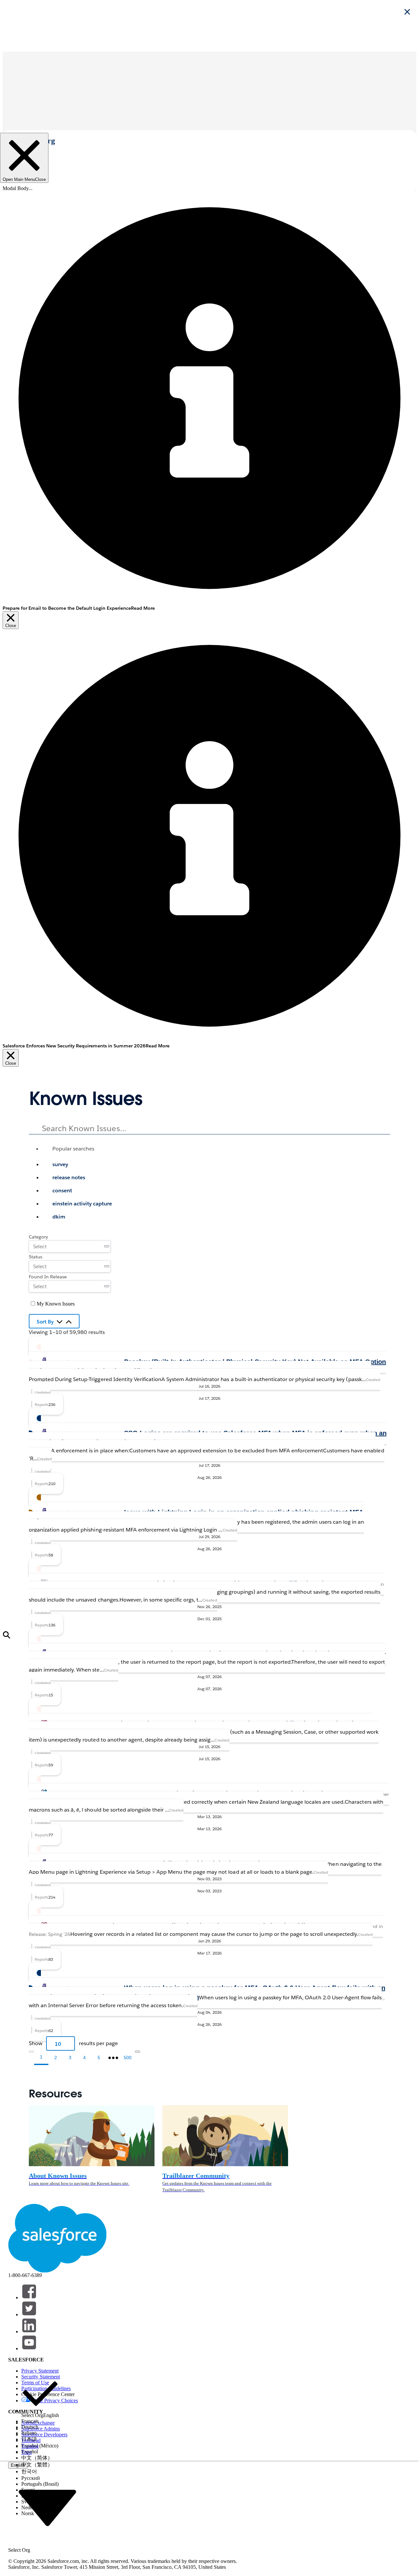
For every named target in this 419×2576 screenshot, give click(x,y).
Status (36, 1257)
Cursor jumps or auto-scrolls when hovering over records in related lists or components (227, 1926)
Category (38, 1237)
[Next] (137, 2052)
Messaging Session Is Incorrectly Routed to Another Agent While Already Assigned (225, 1724)
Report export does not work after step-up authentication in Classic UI (233, 1654)
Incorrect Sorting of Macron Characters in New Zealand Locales (232, 1794)
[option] (216, 1165)
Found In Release (48, 1277)
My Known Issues (56, 1304)
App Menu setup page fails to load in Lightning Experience (184, 1864)
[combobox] (209, 1174)
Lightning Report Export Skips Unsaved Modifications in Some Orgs (259, 1584)
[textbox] (209, 1127)
